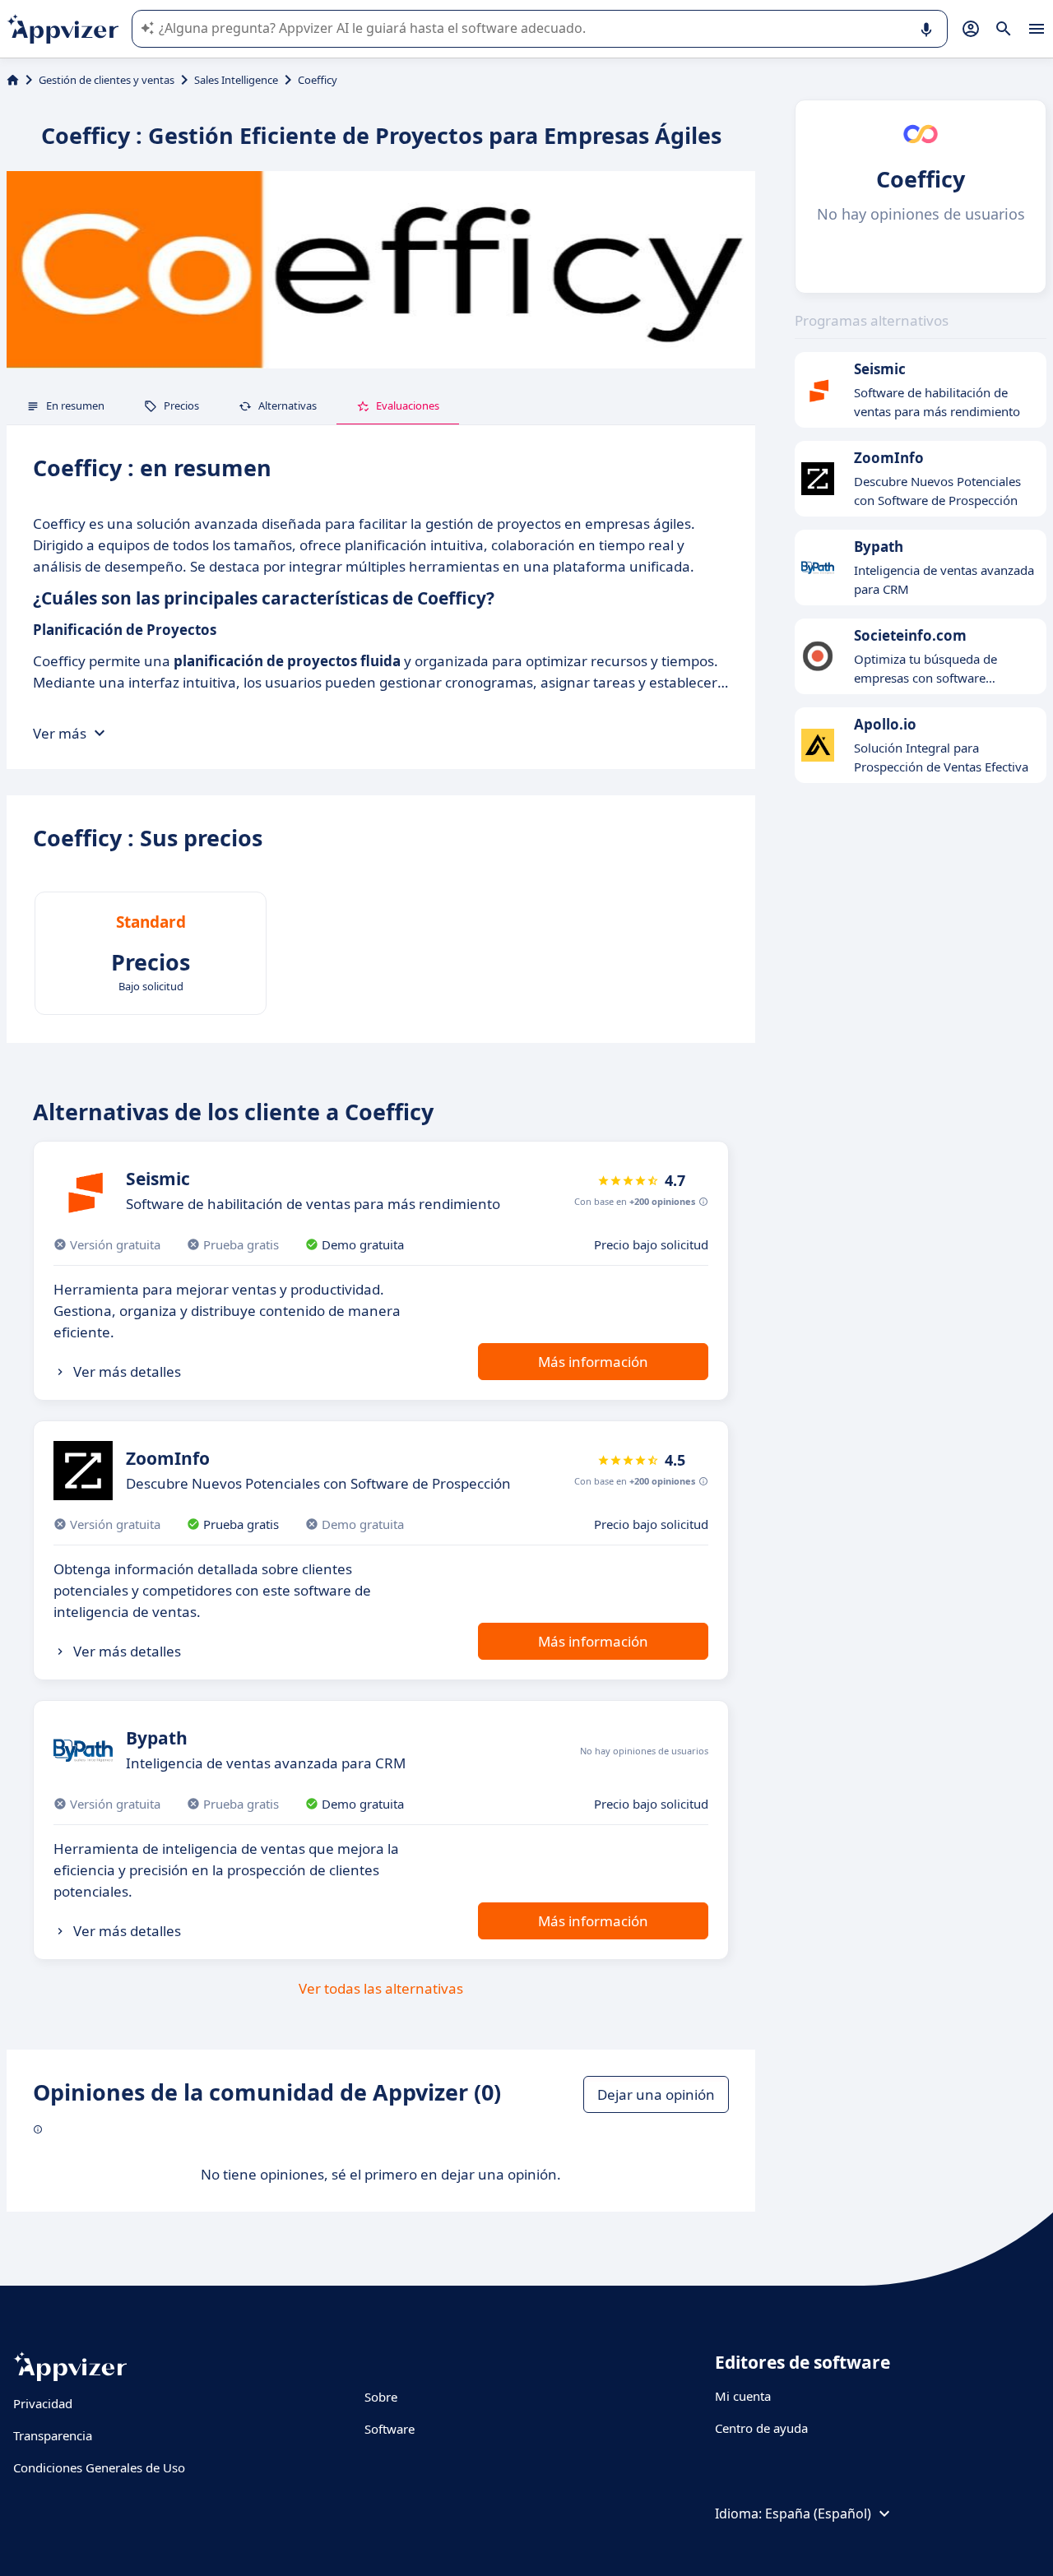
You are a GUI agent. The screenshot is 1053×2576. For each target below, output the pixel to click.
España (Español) (818, 2513)
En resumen (75, 405)
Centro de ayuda (761, 2428)
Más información (593, 1362)
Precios (181, 405)
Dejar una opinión (656, 2094)
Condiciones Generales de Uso (99, 2467)
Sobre (381, 2397)
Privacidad (43, 2403)
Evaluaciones (408, 405)
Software (390, 2429)
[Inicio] (13, 80)
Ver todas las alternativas (381, 1988)
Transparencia (53, 2435)
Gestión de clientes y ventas (107, 80)
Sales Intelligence (236, 80)
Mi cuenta (743, 2396)
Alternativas (288, 405)
